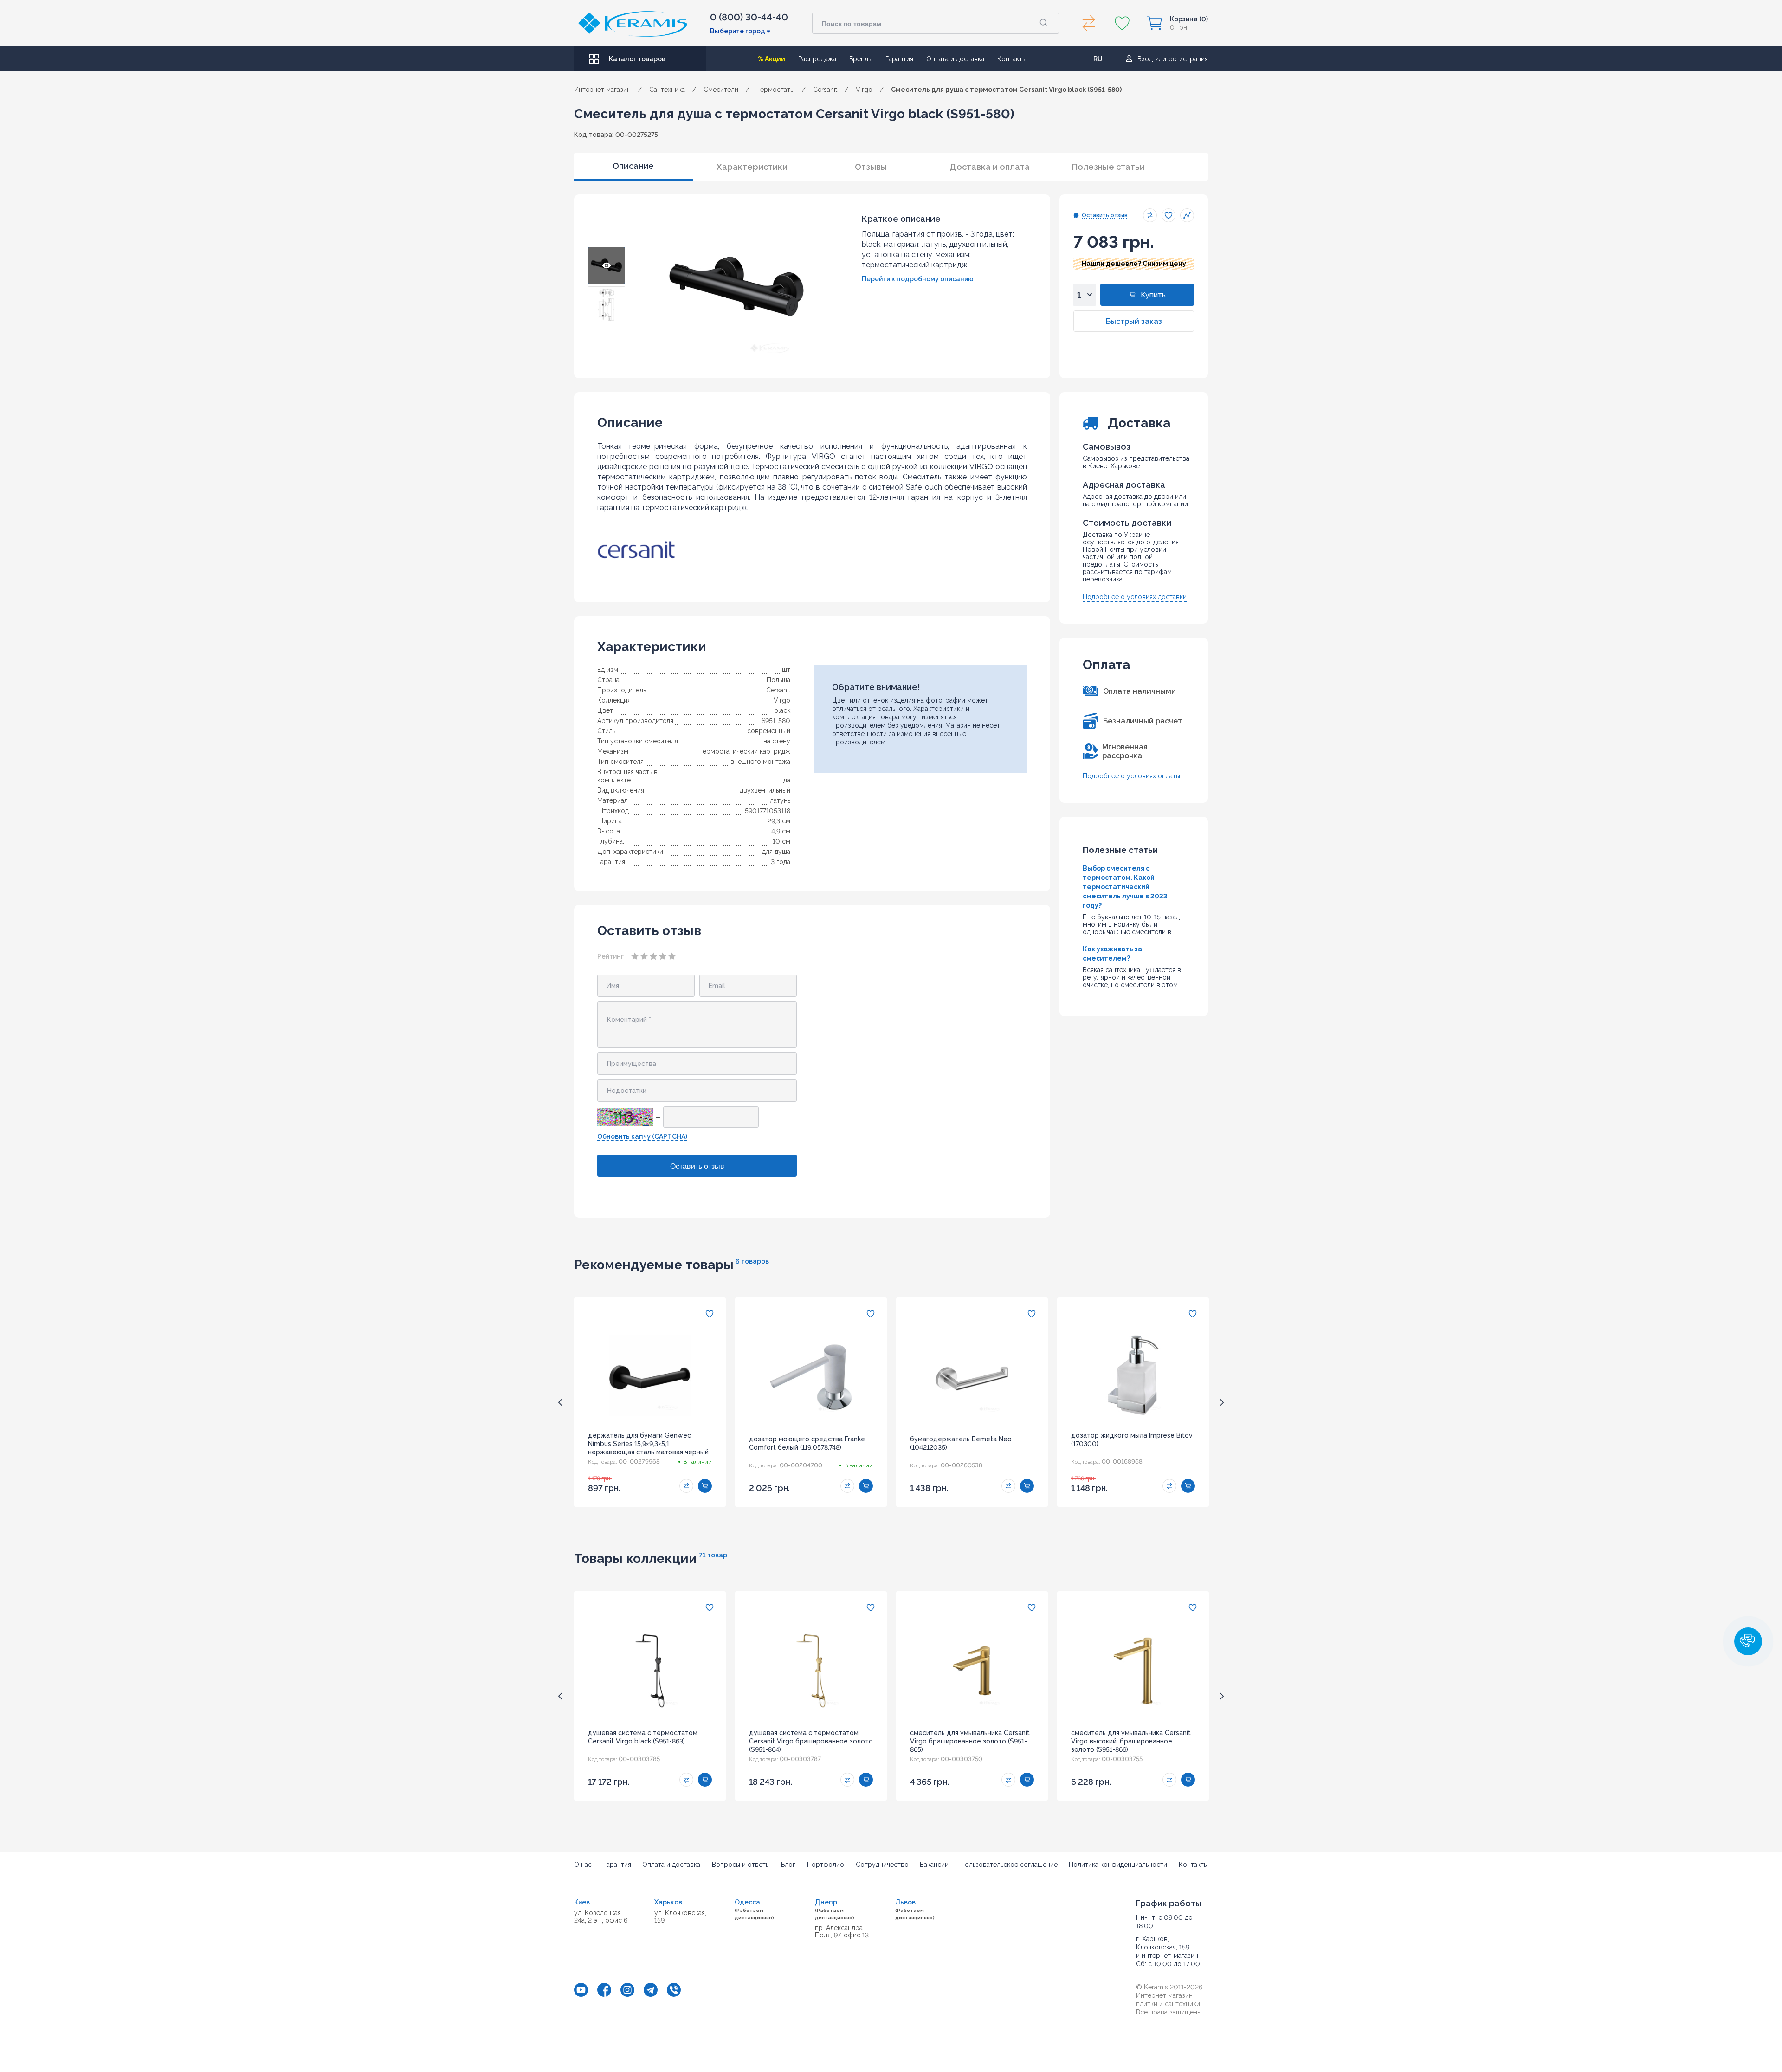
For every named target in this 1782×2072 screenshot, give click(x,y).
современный (769, 731)
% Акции (772, 59)
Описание (633, 166)
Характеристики (752, 167)
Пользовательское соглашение (1009, 1865)
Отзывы (871, 167)
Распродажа (817, 59)
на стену (777, 741)
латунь (780, 800)
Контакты (1012, 59)
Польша (778, 680)
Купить (1153, 295)
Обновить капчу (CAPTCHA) (642, 1136)
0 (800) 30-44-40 (749, 17)
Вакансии (934, 1865)
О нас (583, 1865)
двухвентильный (765, 790)
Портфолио (826, 1865)
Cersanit (778, 690)
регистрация (1188, 59)
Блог (788, 1865)
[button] (1748, 1641)
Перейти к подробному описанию (918, 279)
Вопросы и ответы (741, 1865)
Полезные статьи (1108, 167)
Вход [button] (1145, 59)
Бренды (861, 59)
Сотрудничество (882, 1865)
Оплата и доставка (955, 59)
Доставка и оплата (990, 167)
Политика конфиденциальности (1118, 1865)
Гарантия (899, 59)
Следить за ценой (1187, 215)
